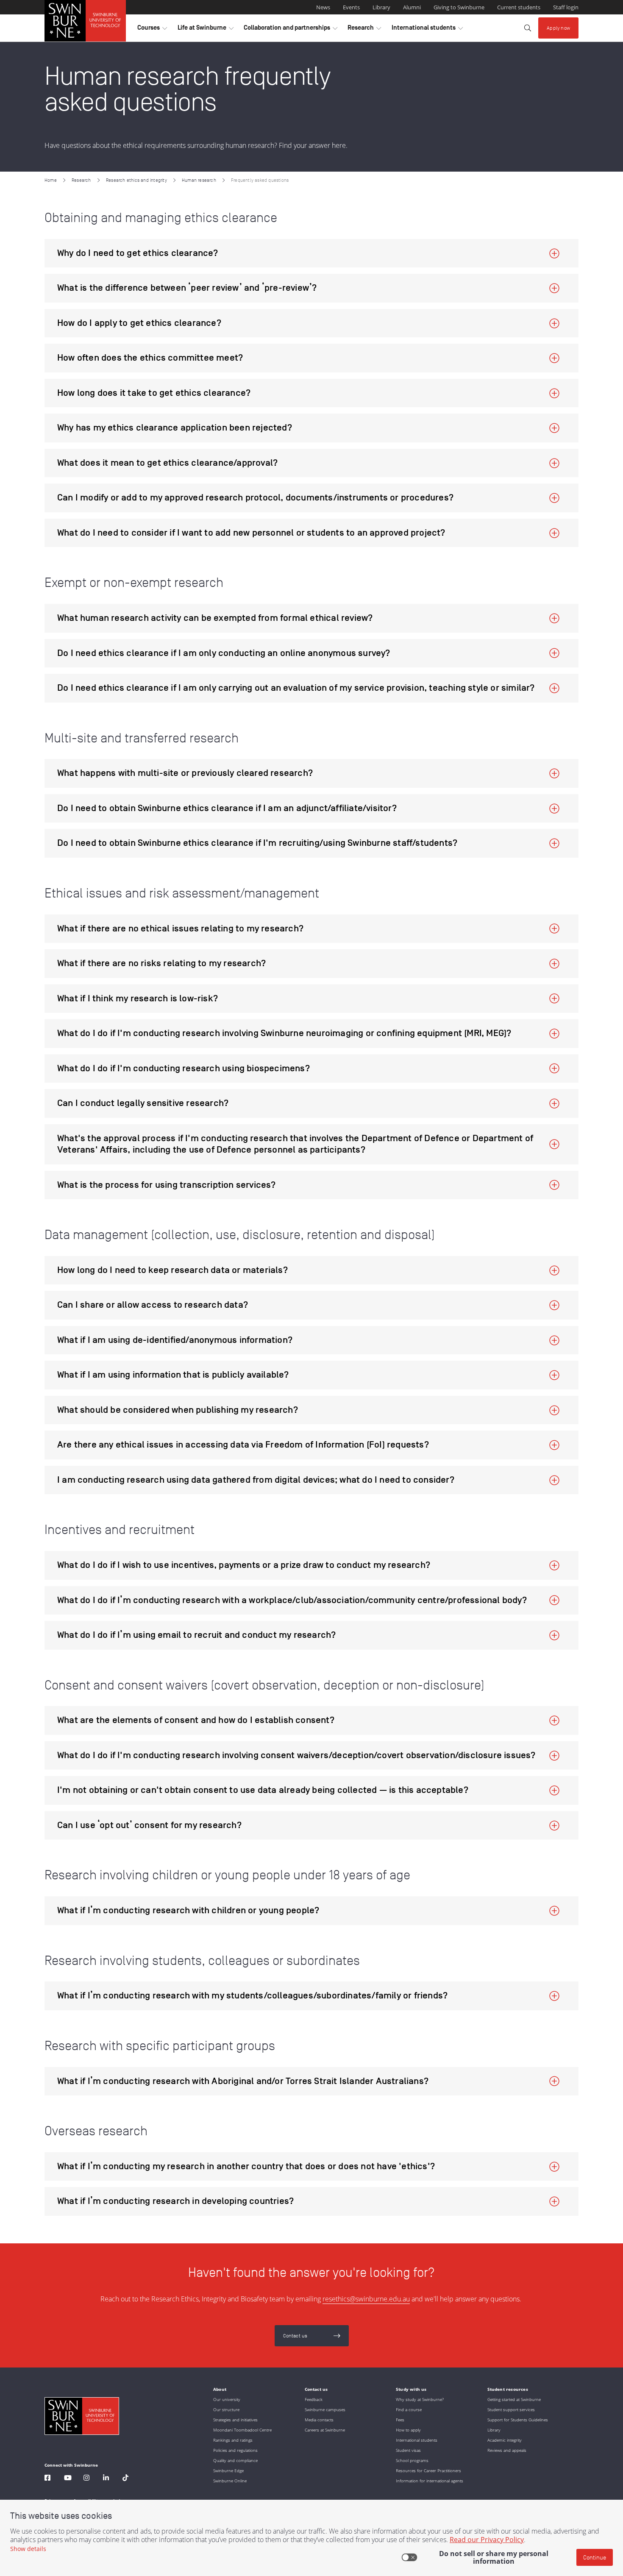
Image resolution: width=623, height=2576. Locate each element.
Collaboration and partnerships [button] (291, 30)
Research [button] (364, 30)
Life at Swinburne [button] (206, 30)
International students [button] (427, 30)
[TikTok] (125, 2479)
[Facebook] (47, 2479)
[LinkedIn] (106, 2479)
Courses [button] (152, 30)
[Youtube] (68, 2479)
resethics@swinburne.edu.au (366, 2299)
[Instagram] (86, 2479)
